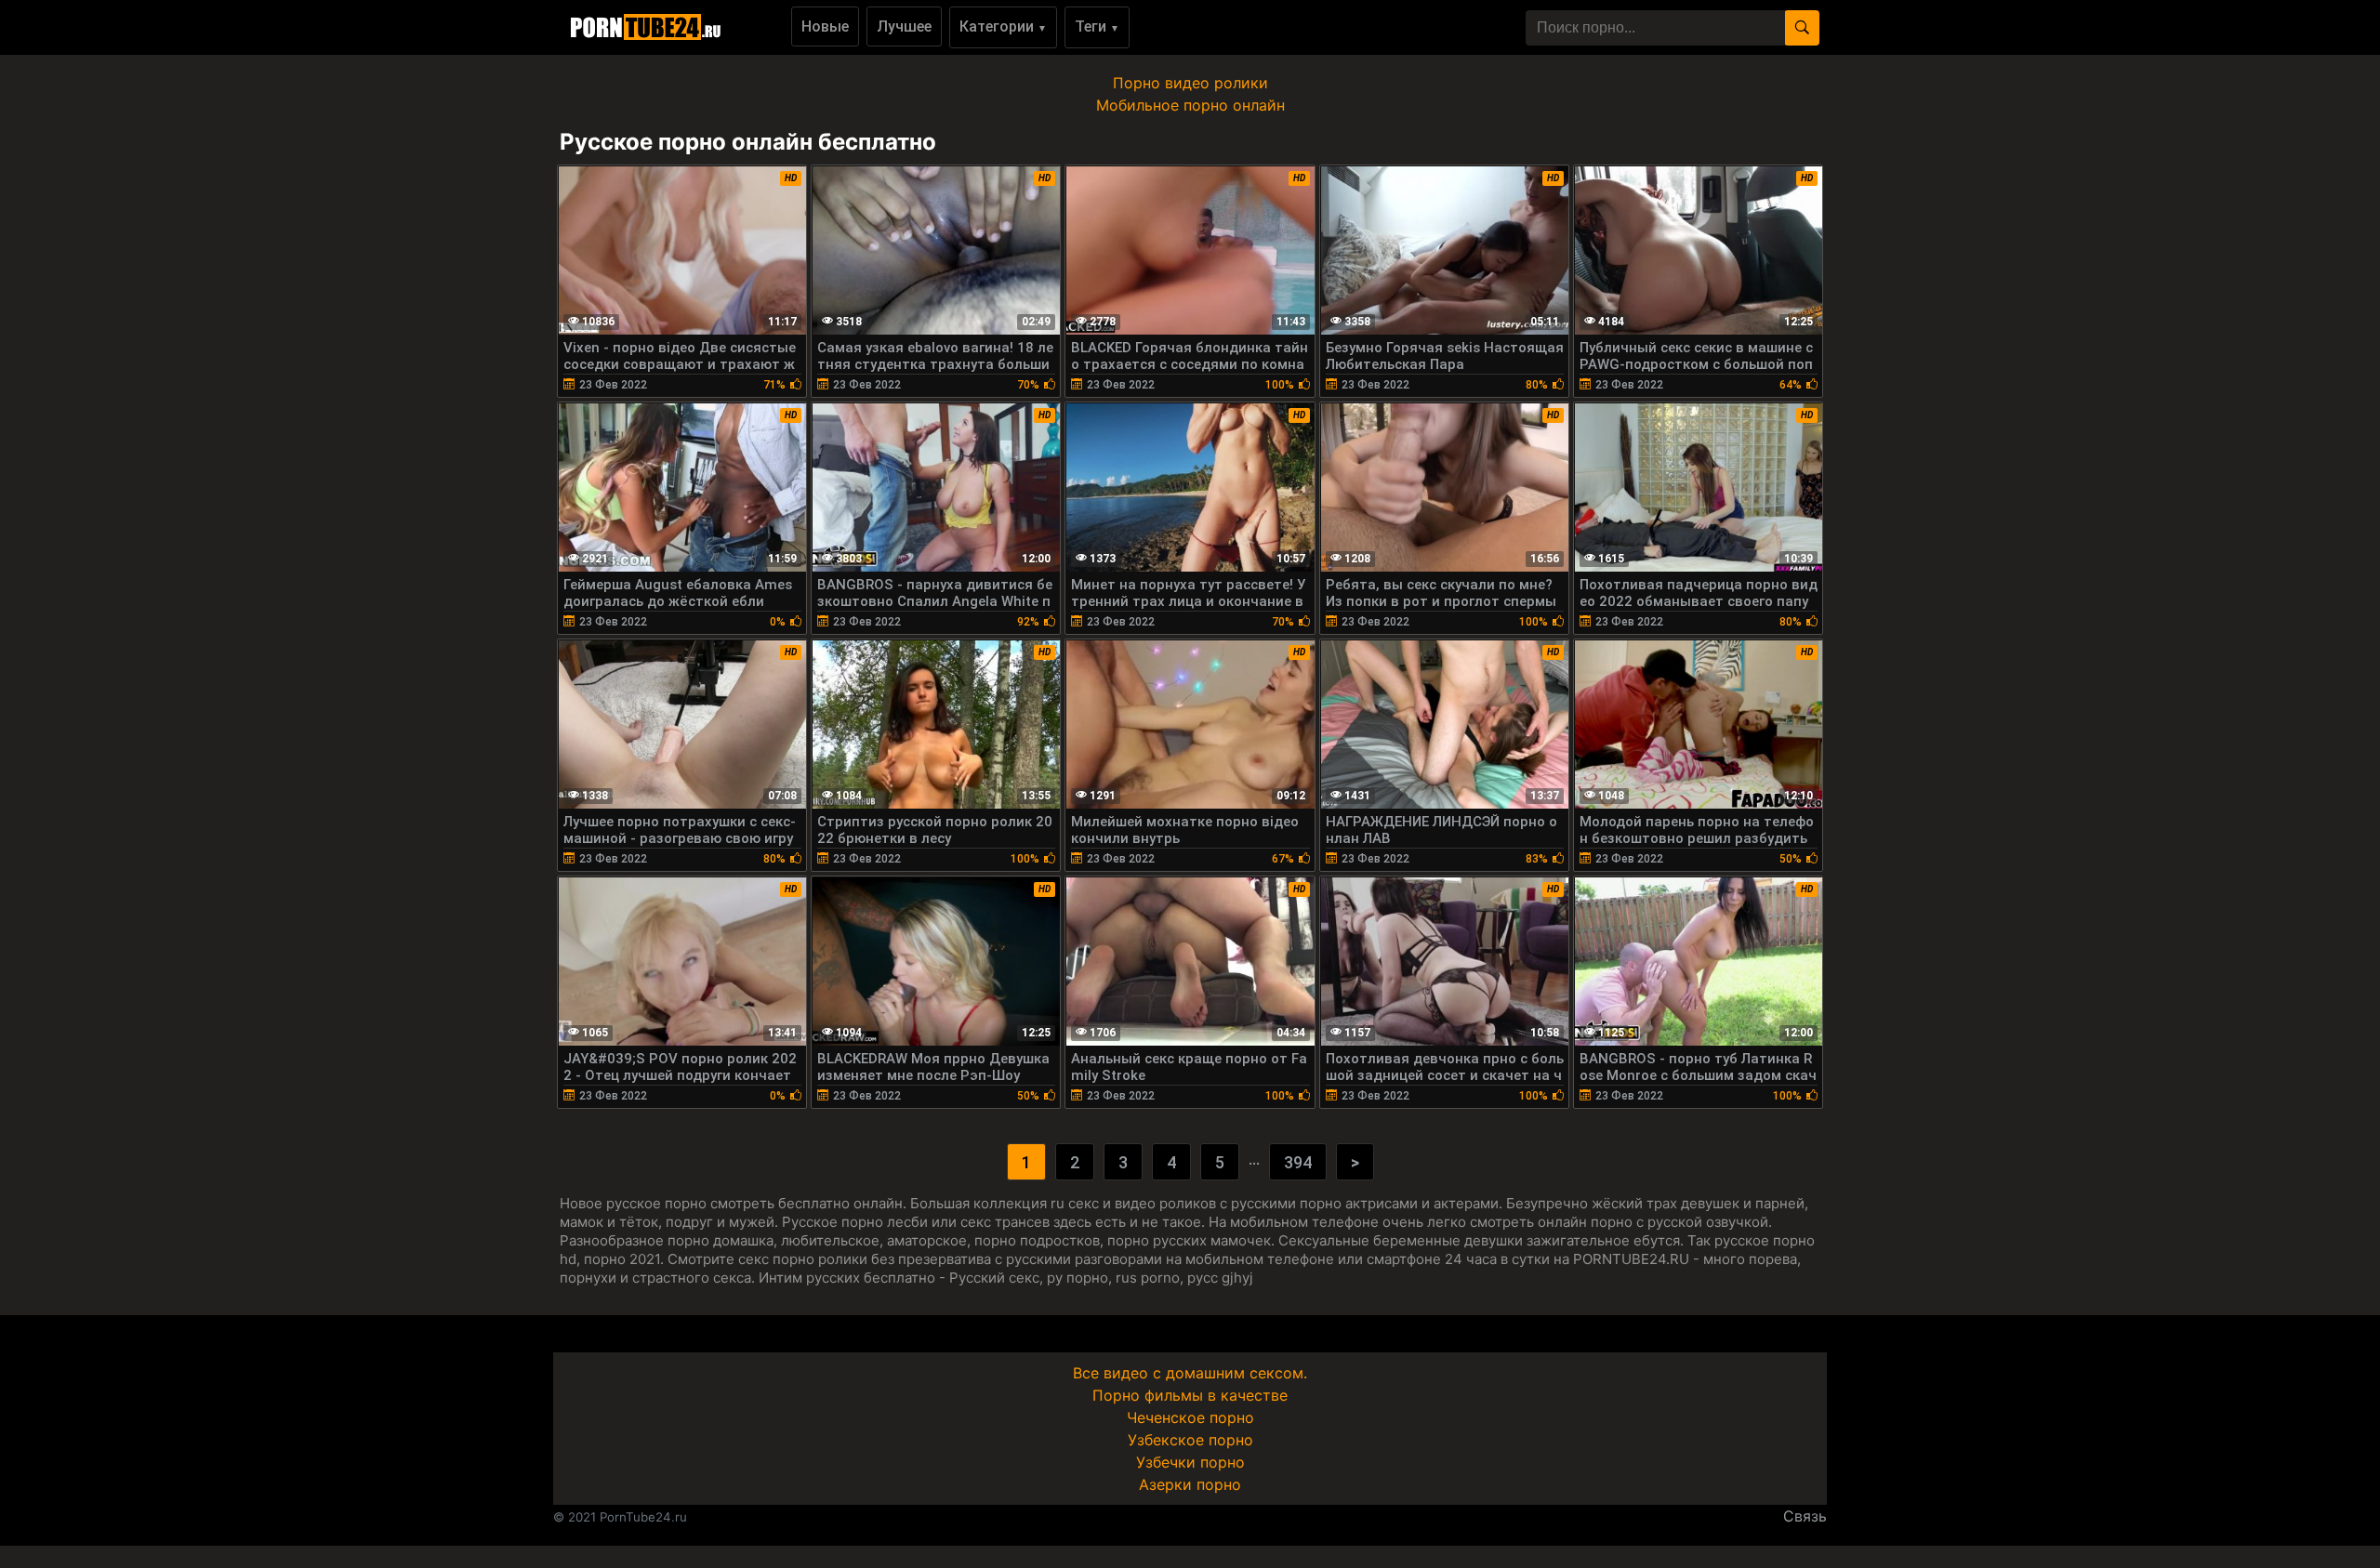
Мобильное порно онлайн (1190, 105)
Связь (1805, 1516)
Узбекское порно (1190, 1440)
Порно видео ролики (1190, 83)
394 (1298, 1162)
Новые (825, 26)
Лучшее (904, 26)
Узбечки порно (1190, 1462)
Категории (1003, 26)
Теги (1097, 26)
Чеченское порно (1190, 1417)
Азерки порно (1190, 1484)
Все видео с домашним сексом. (1190, 1373)
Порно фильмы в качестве (1190, 1395)
